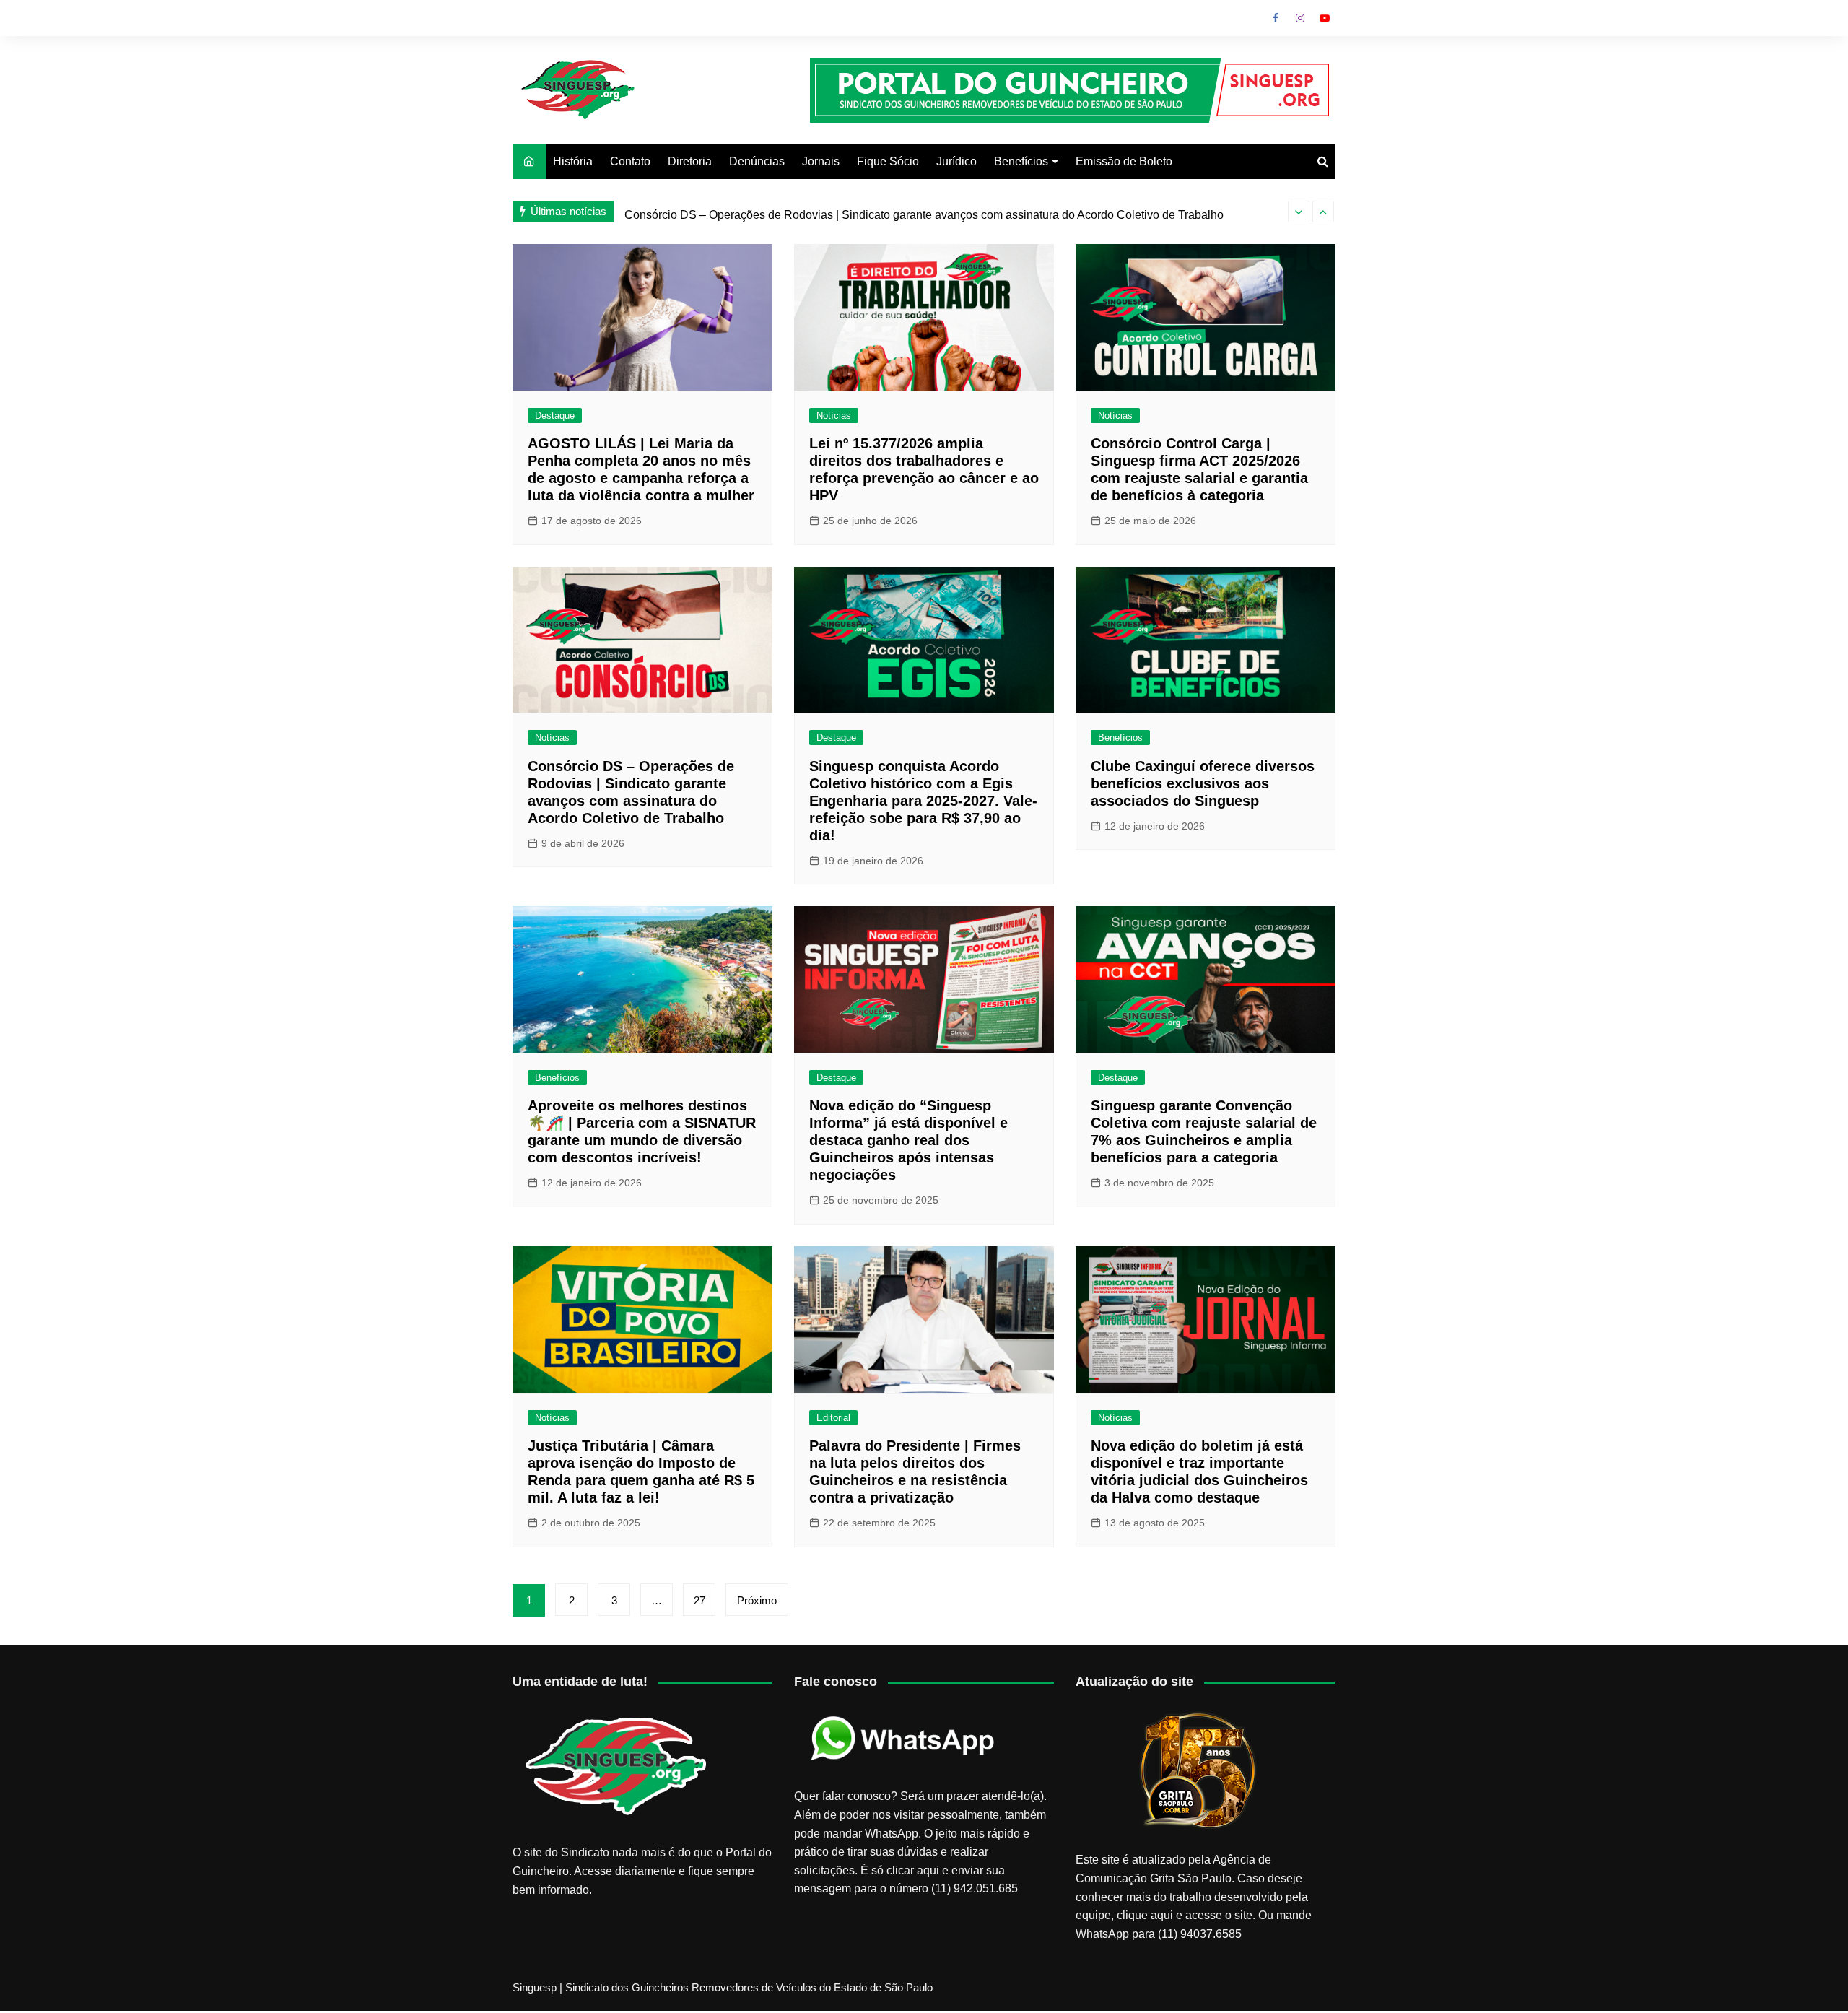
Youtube (1325, 18)
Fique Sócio (888, 161)
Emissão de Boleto (1124, 161)
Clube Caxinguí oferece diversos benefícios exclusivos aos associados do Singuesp (1203, 783)
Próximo (757, 1600)
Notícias (834, 416)
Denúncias (757, 161)
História (573, 161)
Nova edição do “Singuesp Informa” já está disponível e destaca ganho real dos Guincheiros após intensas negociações (908, 1140)
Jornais (821, 161)
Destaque (555, 416)
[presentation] (1299, 212)
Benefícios (1021, 161)
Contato (630, 161)
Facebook (1276, 18)
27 (699, 1600)
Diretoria (690, 161)
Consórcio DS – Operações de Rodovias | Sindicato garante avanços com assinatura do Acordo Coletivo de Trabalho (924, 211)
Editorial (833, 1418)
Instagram (1300, 18)
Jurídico (956, 161)
